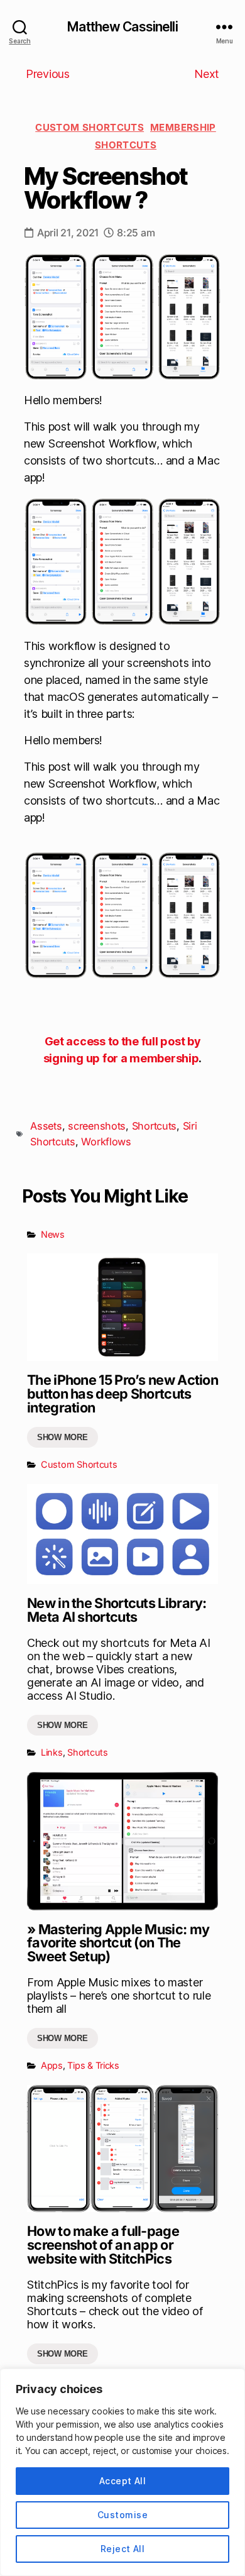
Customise (122, 2515)
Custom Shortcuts (90, 127)
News (53, 1234)
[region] (122, 2472)
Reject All (123, 2549)
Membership (183, 127)
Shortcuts (126, 145)
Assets (46, 1126)
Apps (52, 2065)
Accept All (123, 2481)
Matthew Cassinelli (122, 27)
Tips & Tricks (93, 2065)
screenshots (97, 1126)
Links (52, 1752)
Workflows (106, 1142)
